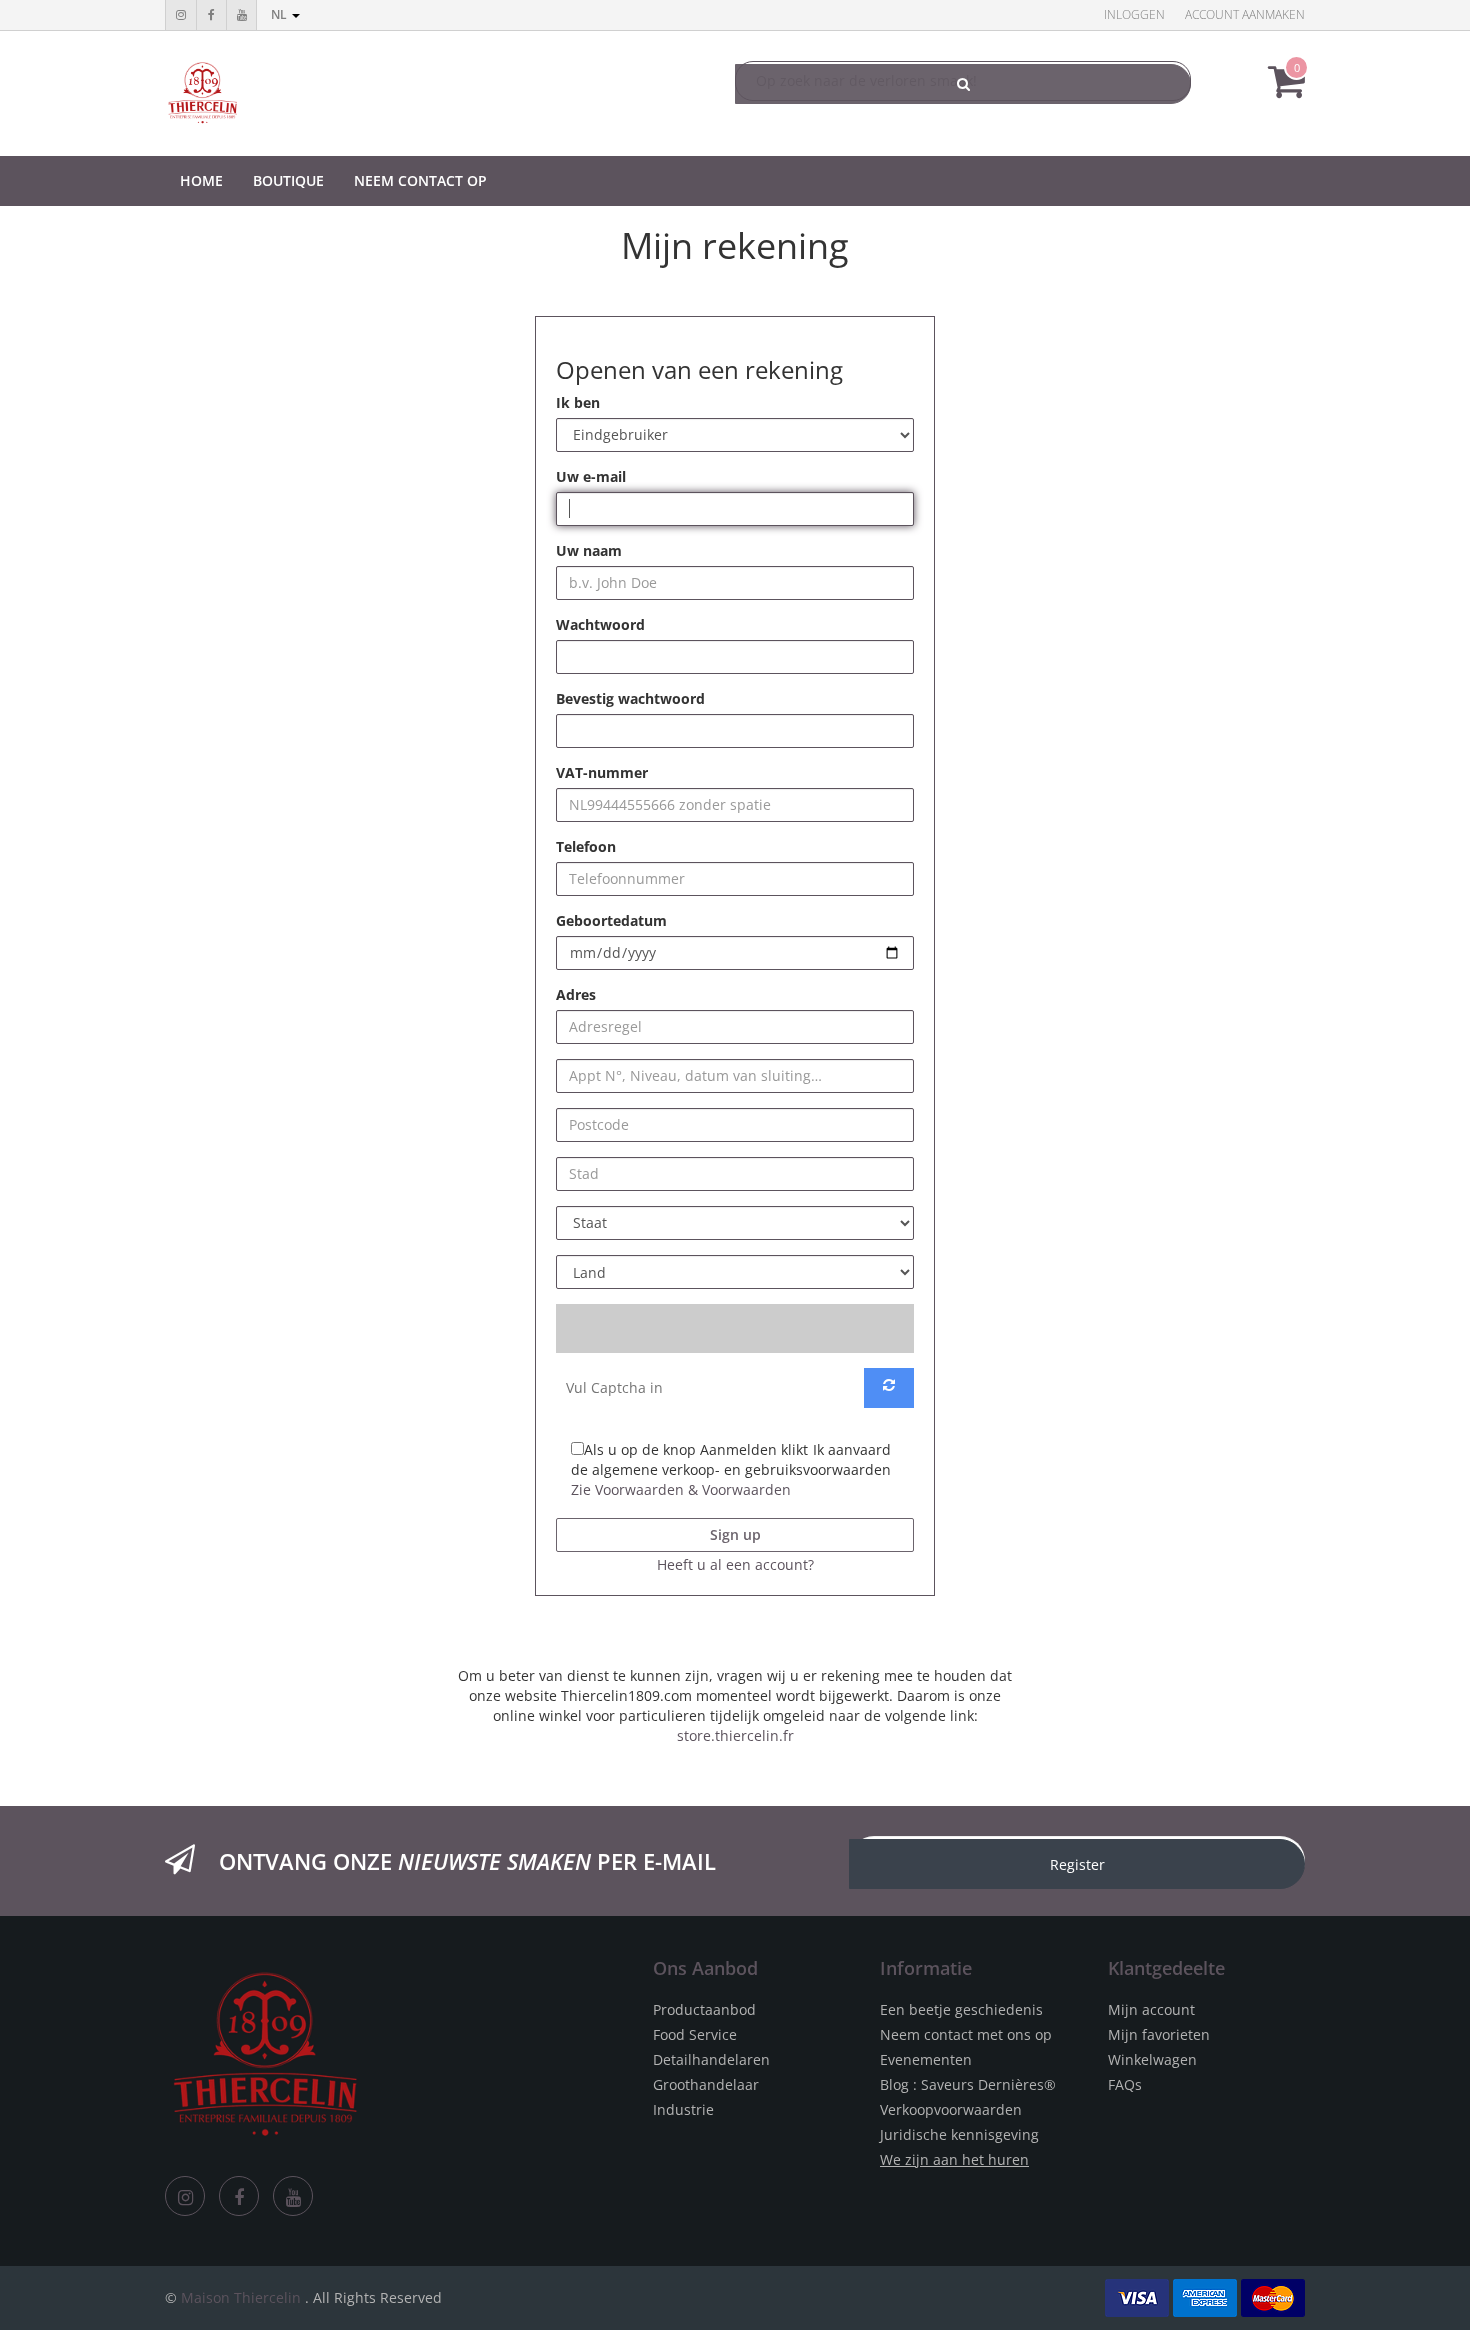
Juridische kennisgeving (959, 2134)
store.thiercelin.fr (735, 1735)
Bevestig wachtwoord (630, 698)
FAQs (1125, 2084)
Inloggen (1134, 14)
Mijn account (1151, 2009)
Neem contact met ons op (966, 2034)
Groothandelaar (706, 2084)
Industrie (683, 2109)
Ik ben (578, 402)
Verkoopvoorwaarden (951, 2109)
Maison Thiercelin (241, 2297)
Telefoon (586, 846)
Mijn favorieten (1159, 2034)
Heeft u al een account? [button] (735, 1564)
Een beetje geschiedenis (961, 2009)
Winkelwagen (1152, 2059)
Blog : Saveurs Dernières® (968, 2084)
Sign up (735, 1534)
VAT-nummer (602, 772)
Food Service (695, 2034)
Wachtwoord (600, 624)
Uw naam (589, 550)
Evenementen (926, 2059)
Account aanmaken (1245, 14)
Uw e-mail (591, 476)
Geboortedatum (611, 920)
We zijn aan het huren (954, 2159)
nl (280, 14)
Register (1077, 1864)
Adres (576, 994)
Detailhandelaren (711, 2059)
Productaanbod (704, 2009)
